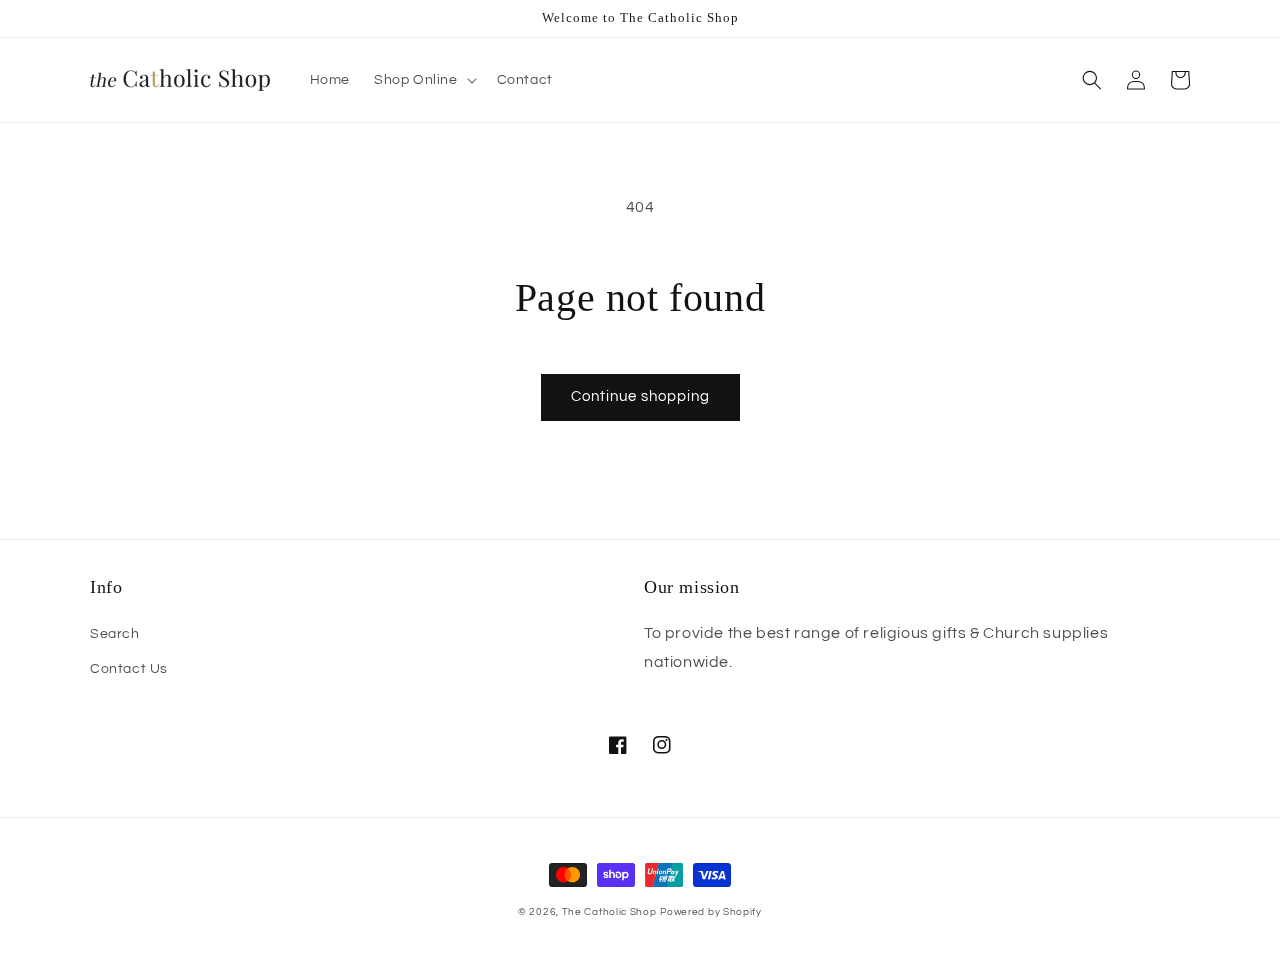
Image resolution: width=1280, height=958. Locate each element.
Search (115, 634)
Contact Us (129, 669)
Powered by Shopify (711, 912)
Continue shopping (640, 396)
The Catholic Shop (609, 912)
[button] (423, 80)
